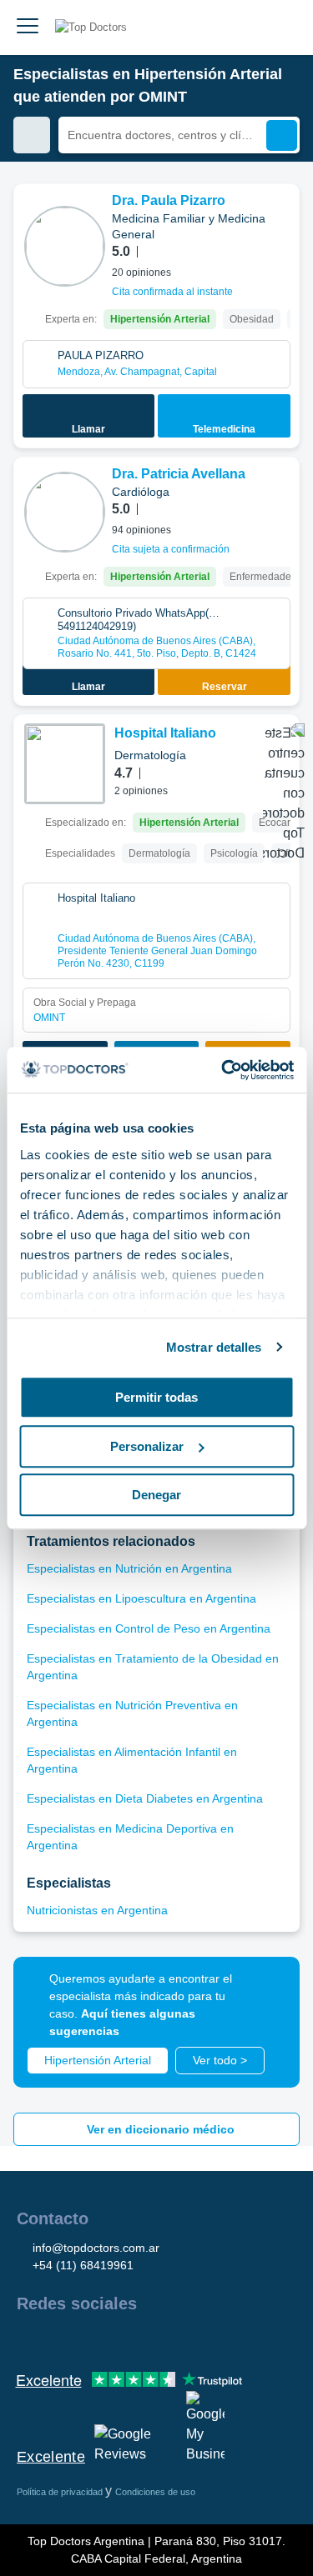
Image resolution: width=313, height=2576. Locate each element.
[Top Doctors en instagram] (58, 2339)
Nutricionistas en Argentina (97, 1910)
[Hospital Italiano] (65, 764)
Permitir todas (156, 1397)
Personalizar (147, 1446)
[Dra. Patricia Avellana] (65, 512)
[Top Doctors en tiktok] (179, 2339)
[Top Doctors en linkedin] (88, 2339)
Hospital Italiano (165, 733)
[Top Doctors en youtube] (149, 2339)
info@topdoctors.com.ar (96, 2248)
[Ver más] (280, 219)
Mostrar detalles (214, 1347)
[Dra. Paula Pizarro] (65, 246)
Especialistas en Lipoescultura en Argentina (141, 1598)
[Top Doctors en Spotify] (210, 2339)
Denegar (156, 1495)
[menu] (28, 28)
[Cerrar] (268, 1988)
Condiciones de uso (155, 2492)
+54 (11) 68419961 (83, 2265)
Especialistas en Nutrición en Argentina (129, 1568)
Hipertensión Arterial (98, 2060)
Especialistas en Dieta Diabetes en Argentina (145, 1798)
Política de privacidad (61, 2492)
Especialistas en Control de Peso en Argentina (149, 1628)
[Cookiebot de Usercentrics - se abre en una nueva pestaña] (223, 1070)
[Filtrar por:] (32, 135)
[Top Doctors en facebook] (28, 2339)
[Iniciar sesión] (281, 28)
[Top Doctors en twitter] (119, 2339)
